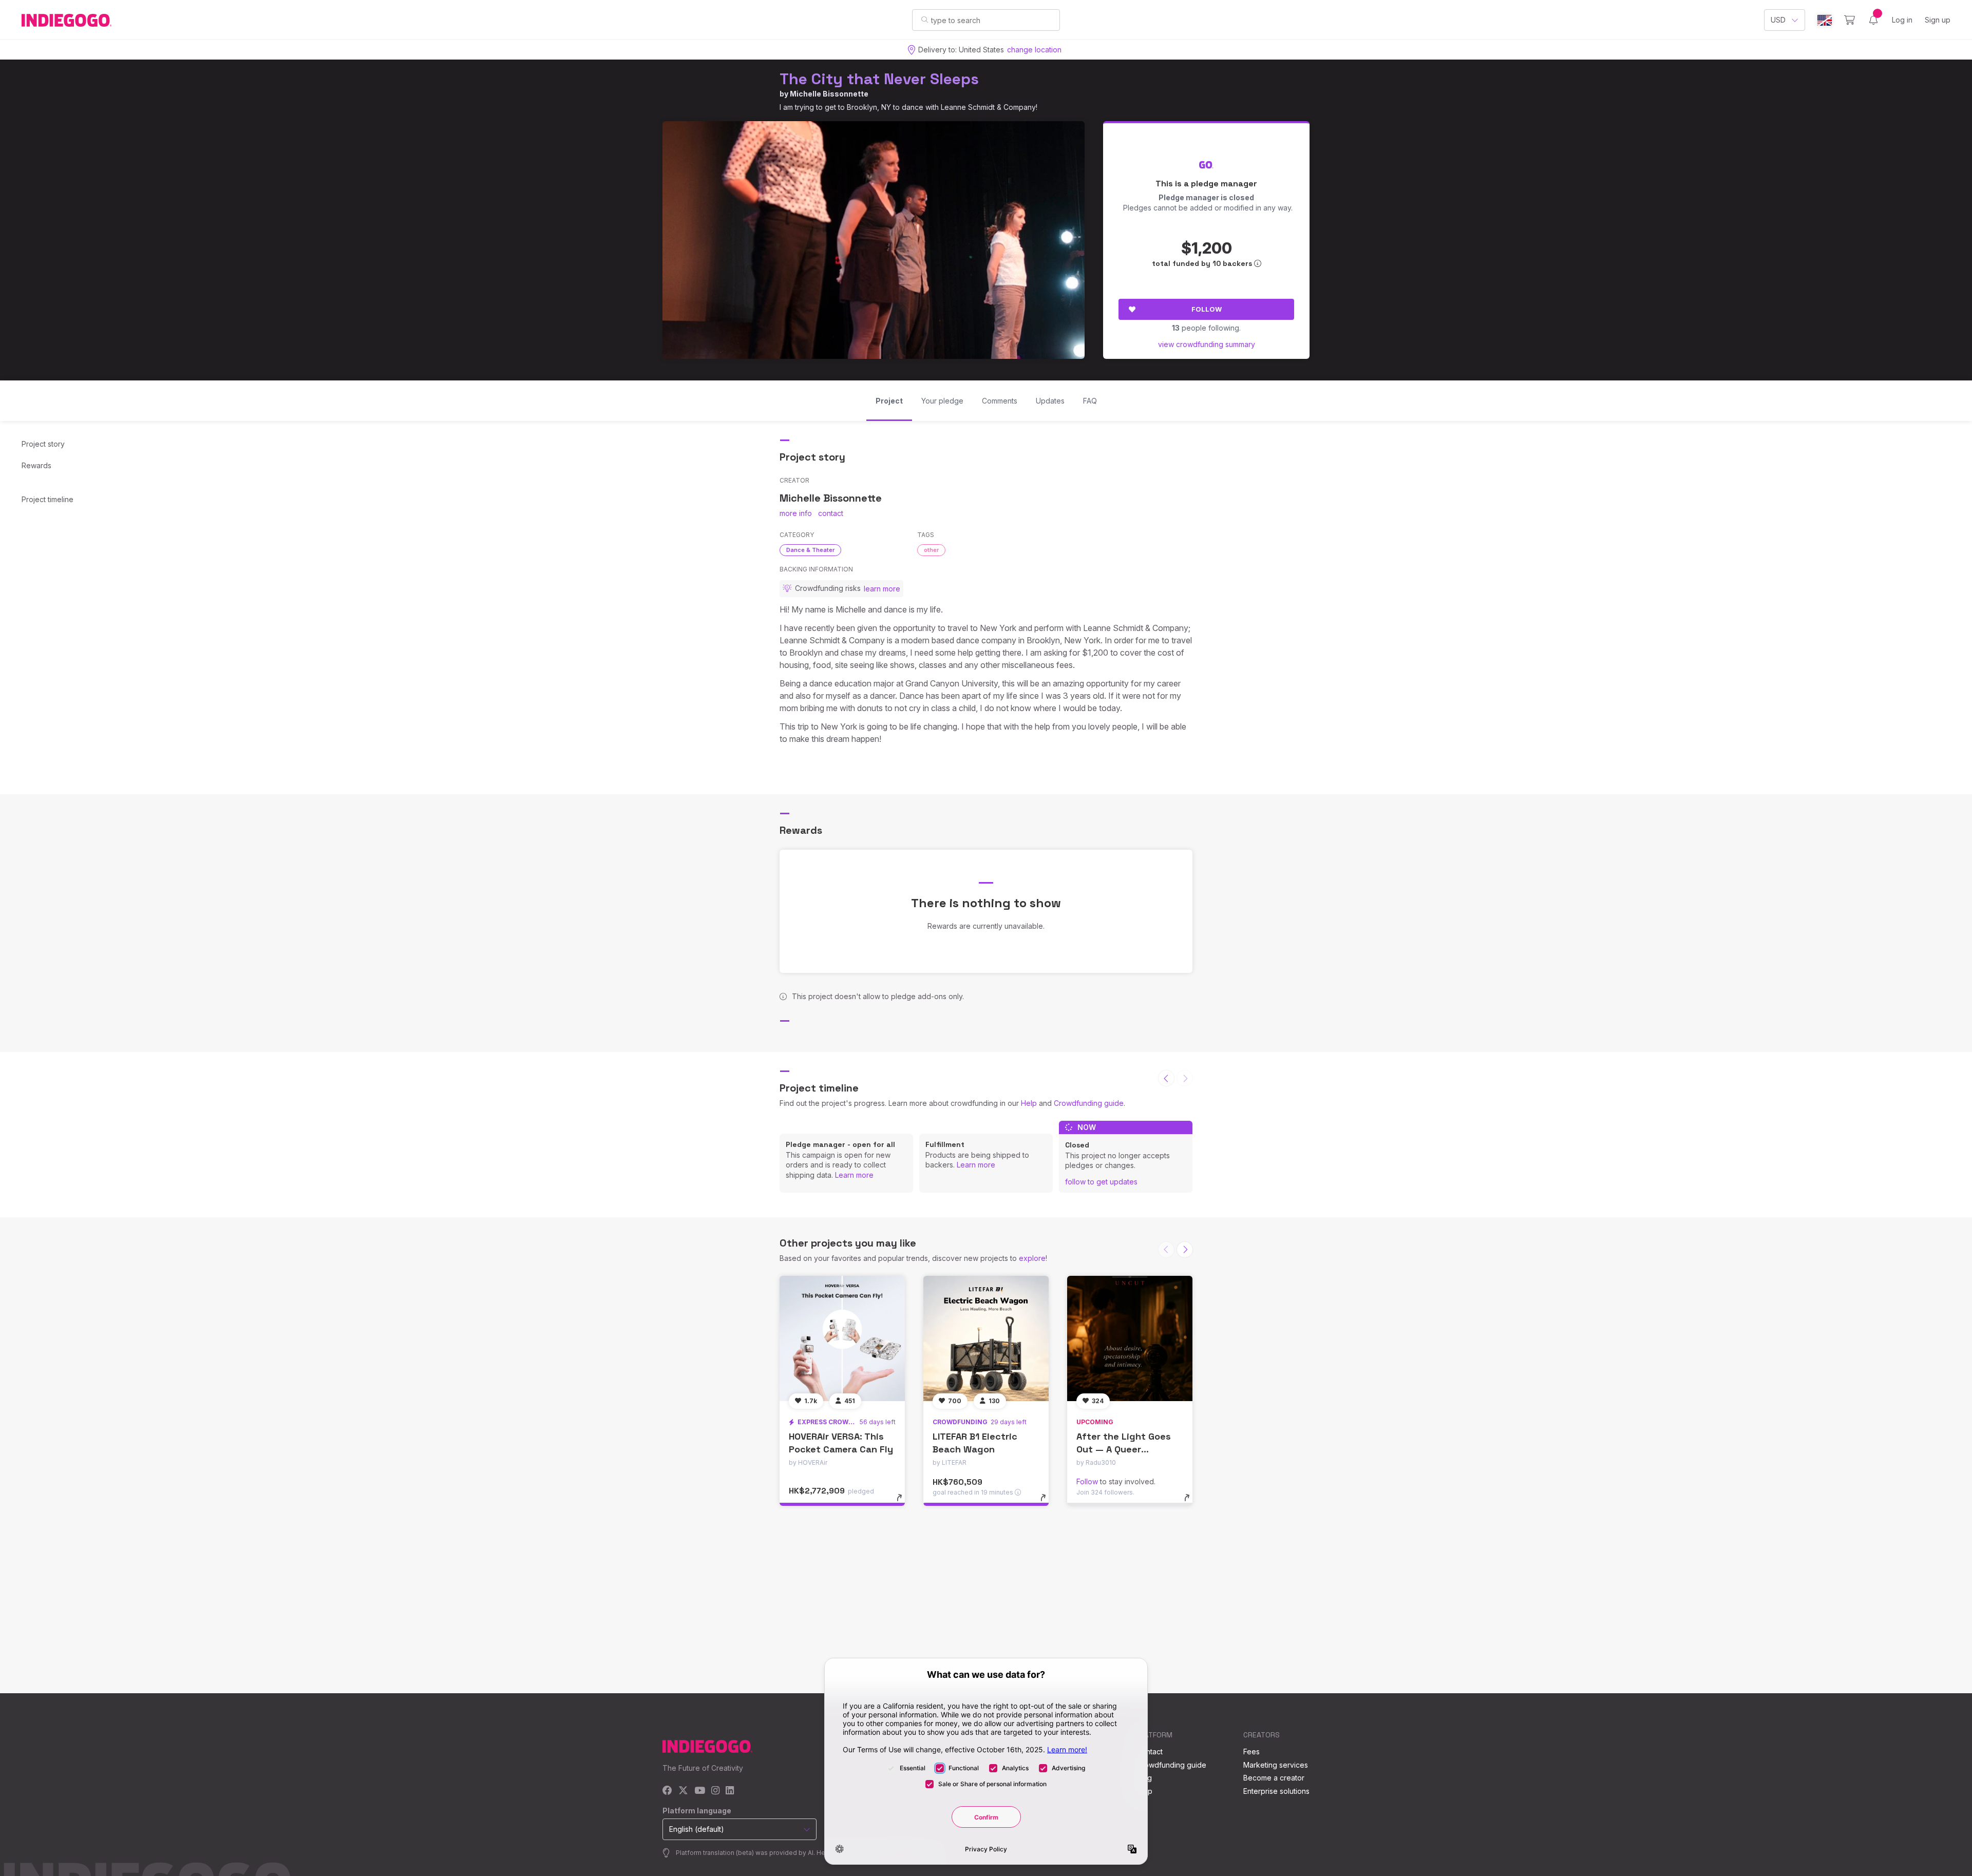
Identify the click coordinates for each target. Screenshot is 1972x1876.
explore (1032, 1258)
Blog (1144, 1778)
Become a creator (1274, 1778)
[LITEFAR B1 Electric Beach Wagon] (986, 1338)
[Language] (1825, 20)
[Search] (925, 20)
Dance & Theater (810, 550)
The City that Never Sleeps (879, 79)
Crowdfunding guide (1089, 1103)
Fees (1252, 1751)
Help (1029, 1103)
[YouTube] (700, 1791)
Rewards (36, 465)
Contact (1150, 1751)
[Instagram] (715, 1791)
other (931, 550)
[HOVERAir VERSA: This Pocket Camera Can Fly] (842, 1338)
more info (796, 513)
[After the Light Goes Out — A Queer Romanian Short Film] (1130, 1338)
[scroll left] (1166, 1078)
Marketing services (1276, 1765)
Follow (1207, 309)
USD (1778, 20)
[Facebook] (667, 1791)
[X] (683, 1791)
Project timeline (48, 499)
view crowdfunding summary (1207, 344)
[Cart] (1850, 20)
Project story (43, 444)
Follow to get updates (1101, 1182)
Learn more (854, 1175)
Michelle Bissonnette (829, 94)
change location (1034, 50)
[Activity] (1873, 20)
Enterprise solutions (1276, 1791)
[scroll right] (1185, 1250)
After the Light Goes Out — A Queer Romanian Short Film (1124, 1449)
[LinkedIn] (730, 1791)
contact (831, 513)
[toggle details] (904, 1503)
